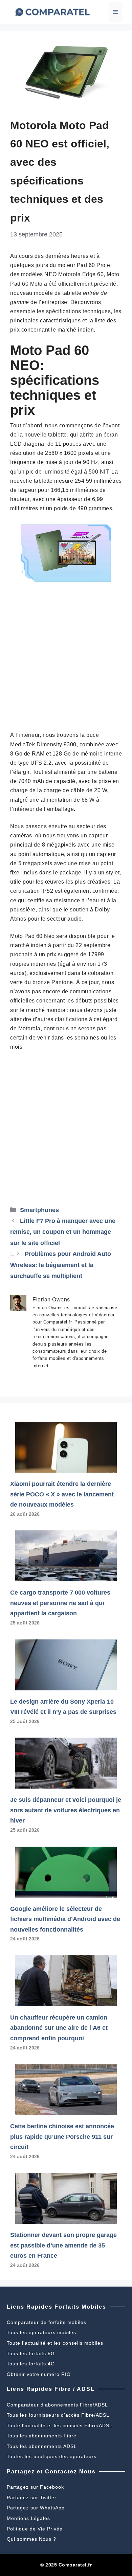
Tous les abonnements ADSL (42, 2446)
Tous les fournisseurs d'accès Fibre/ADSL (58, 2415)
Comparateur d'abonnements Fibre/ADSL (57, 2405)
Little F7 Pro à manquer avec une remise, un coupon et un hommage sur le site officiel (63, 1232)
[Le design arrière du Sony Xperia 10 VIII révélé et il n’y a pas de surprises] (66, 1685)
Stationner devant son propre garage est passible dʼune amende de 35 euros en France (63, 2245)
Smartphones (39, 1210)
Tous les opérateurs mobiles (41, 2332)
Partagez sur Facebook (35, 2487)
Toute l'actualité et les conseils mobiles (55, 2343)
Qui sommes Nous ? (31, 2539)
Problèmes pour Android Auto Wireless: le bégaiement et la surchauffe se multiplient (61, 1265)
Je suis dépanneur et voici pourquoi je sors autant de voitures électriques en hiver (66, 1810)
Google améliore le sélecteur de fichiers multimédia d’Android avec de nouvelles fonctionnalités (65, 1919)
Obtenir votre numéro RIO (39, 2374)
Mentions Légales (28, 2518)
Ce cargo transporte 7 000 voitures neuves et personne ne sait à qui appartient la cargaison (60, 1603)
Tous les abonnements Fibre (42, 2436)
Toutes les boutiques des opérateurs (52, 2456)
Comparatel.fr (75, 2565)
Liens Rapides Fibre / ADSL (51, 2389)
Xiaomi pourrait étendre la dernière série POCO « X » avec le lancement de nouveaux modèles (62, 1494)
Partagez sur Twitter (32, 2498)
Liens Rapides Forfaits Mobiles (57, 2307)
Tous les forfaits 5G (31, 2353)
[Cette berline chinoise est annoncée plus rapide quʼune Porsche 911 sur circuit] (66, 2110)
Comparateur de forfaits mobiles (47, 2322)
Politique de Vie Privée (35, 2529)
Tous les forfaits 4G (31, 2364)
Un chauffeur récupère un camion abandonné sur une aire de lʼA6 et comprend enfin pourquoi (59, 2028)
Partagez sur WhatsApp (36, 2508)
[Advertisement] (66, 661)
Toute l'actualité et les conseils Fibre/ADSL (60, 2426)
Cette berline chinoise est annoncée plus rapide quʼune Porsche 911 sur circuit (62, 2137)
